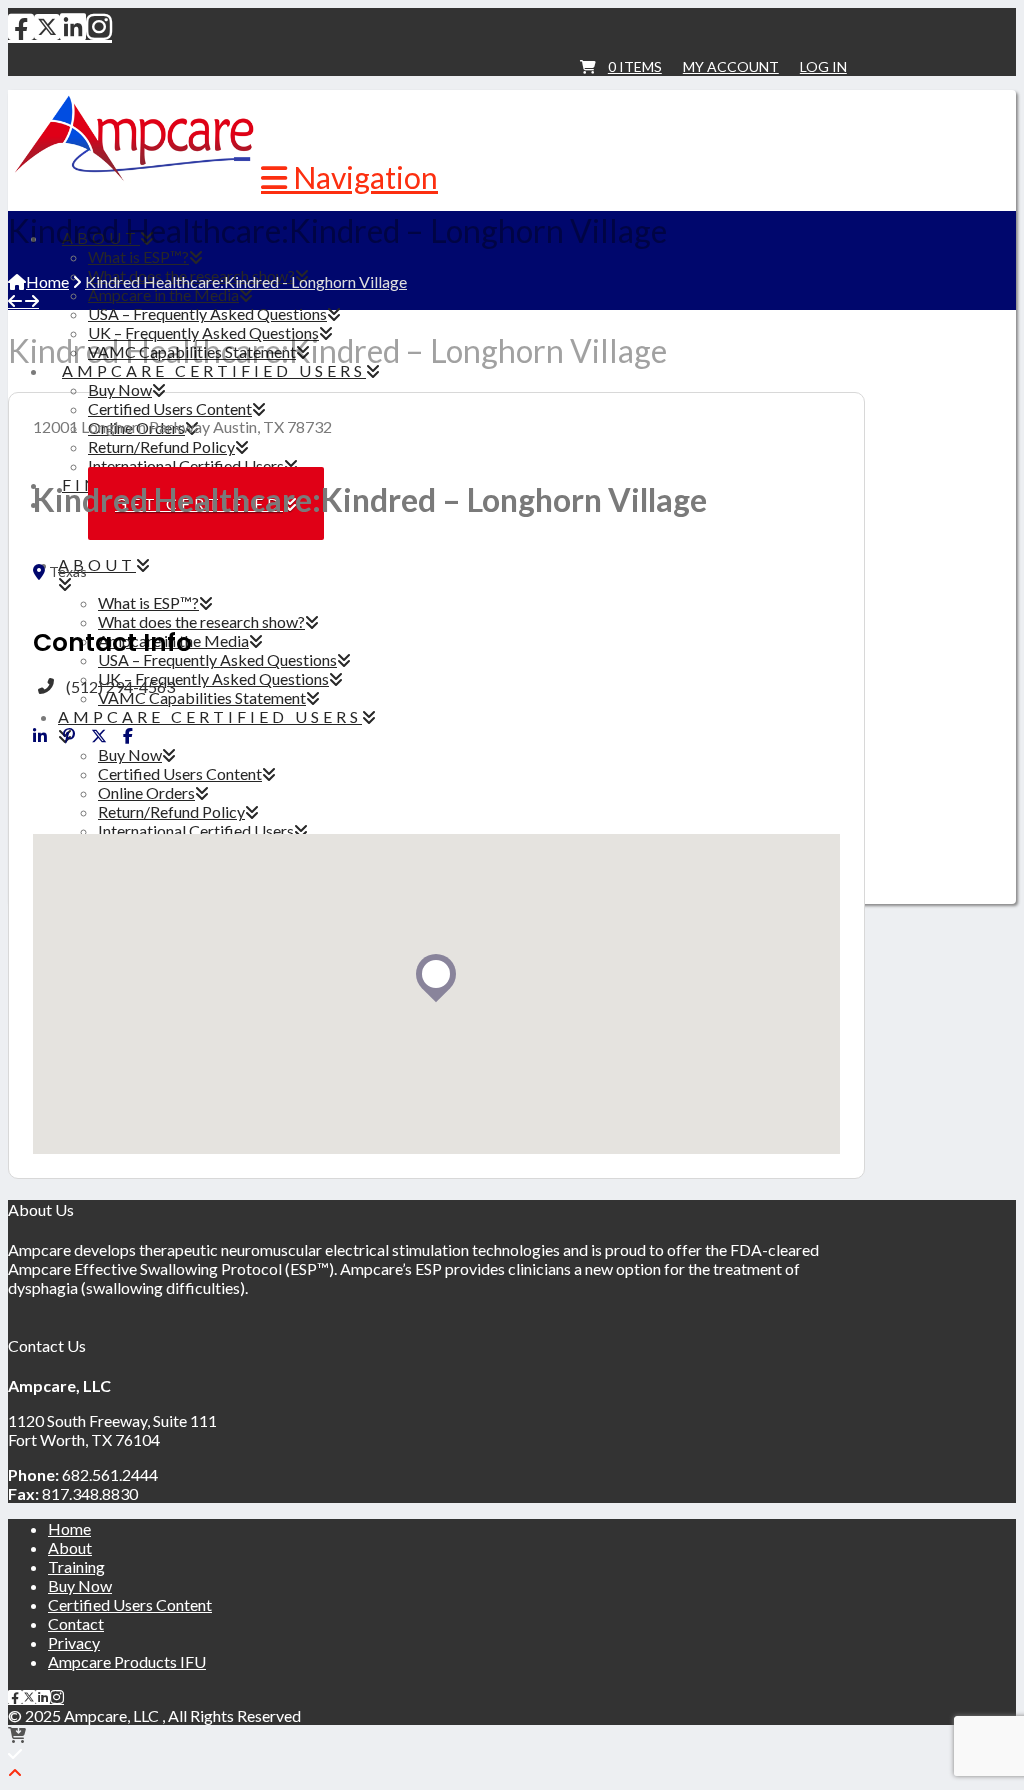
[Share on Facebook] (128, 736)
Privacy (74, 1642)
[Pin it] (69, 736)
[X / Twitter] (47, 26)
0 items (635, 66)
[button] (349, 177)
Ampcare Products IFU (127, 1661)
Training (76, 1566)
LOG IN (823, 66)
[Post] (99, 736)
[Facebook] (21, 26)
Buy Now (80, 1585)
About (70, 1547)
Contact (76, 1623)
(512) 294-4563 (120, 686)
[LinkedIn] (73, 26)
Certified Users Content (130, 1604)
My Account (731, 66)
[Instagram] (99, 26)
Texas (68, 572)
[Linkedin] (40, 736)
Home (69, 1528)
